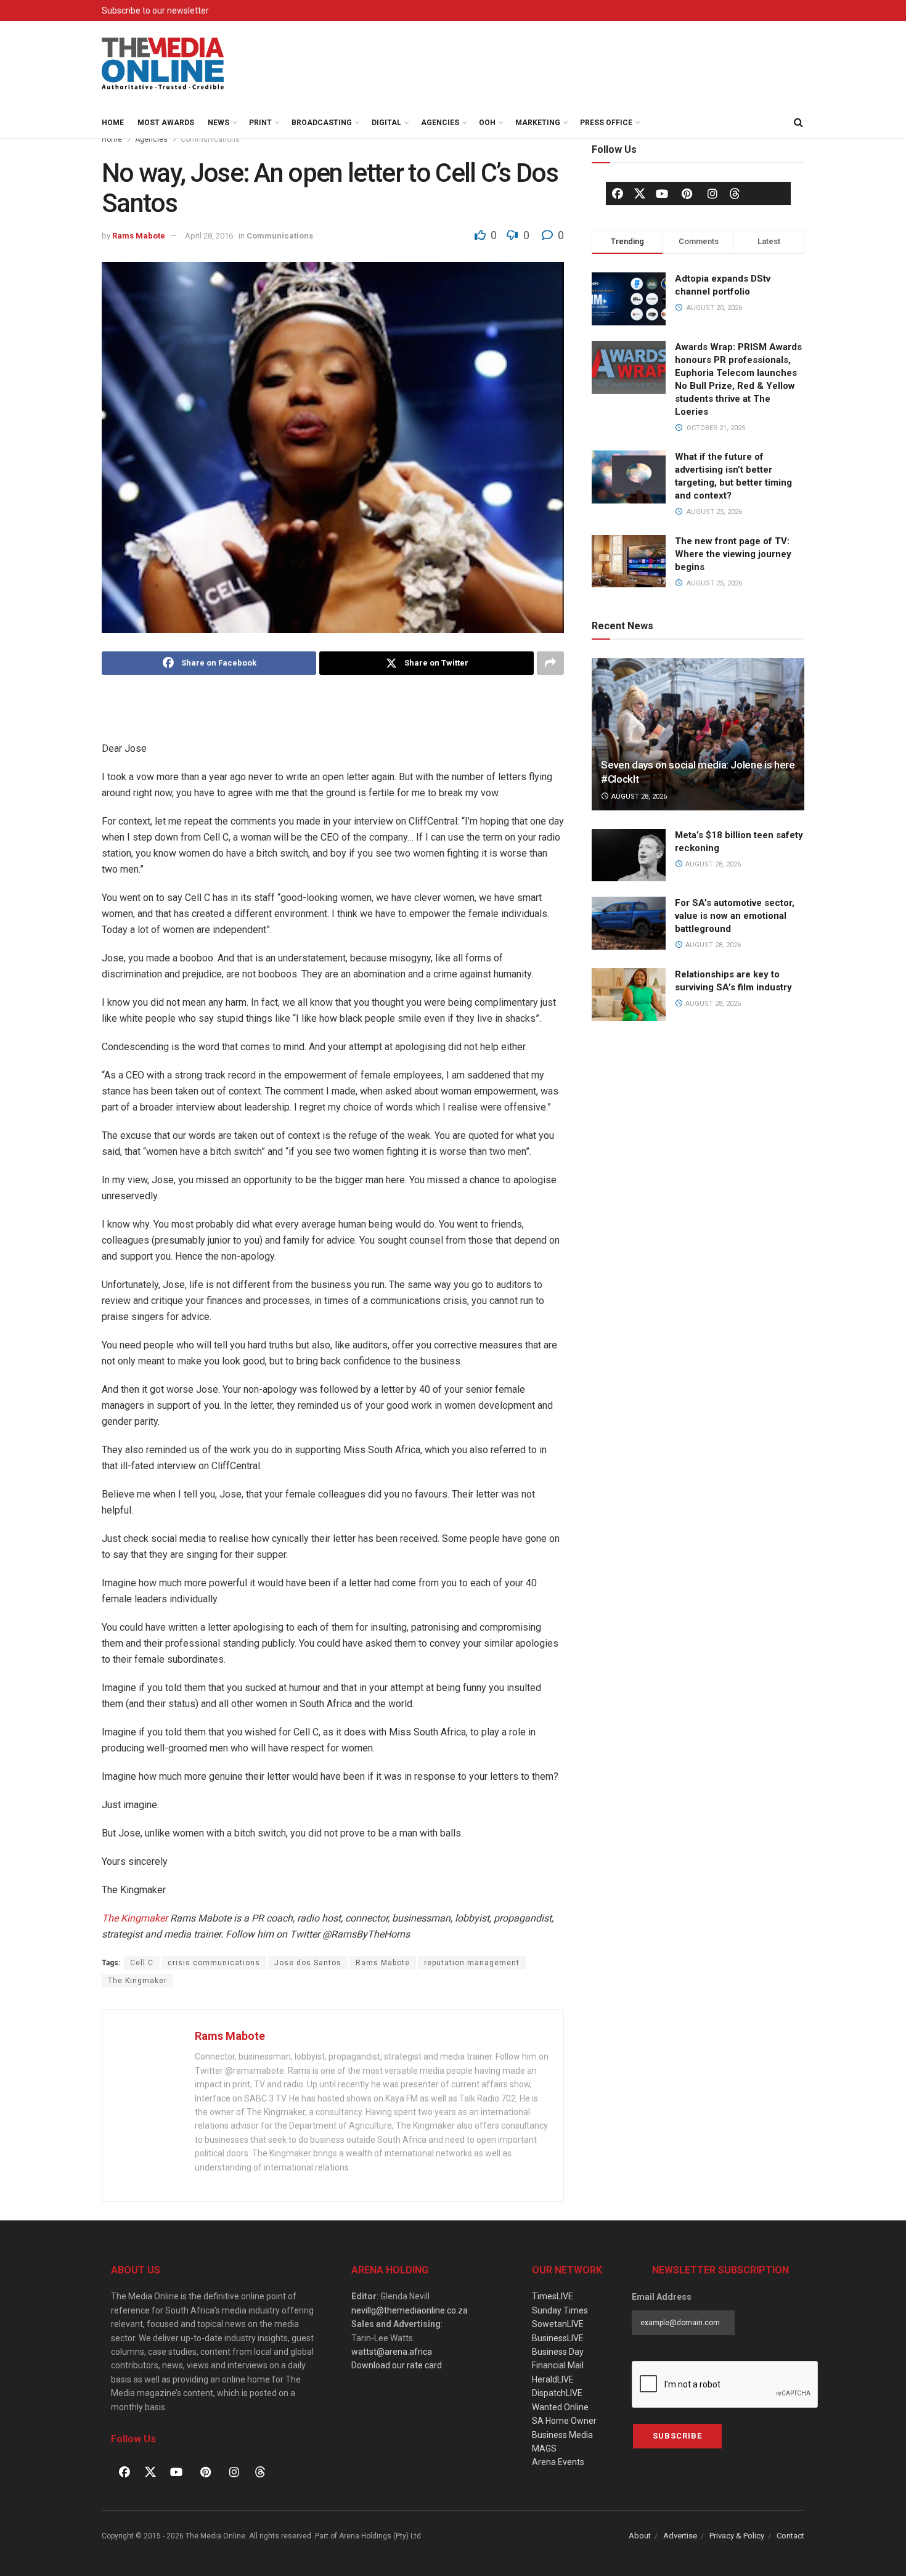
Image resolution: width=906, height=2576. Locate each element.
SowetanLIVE (558, 2324)
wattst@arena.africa (392, 2352)
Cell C (142, 1963)
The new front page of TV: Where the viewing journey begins (733, 554)
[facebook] (618, 194)
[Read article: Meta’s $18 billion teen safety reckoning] (629, 855)
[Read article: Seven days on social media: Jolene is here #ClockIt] (698, 734)
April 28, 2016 (209, 236)
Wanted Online (560, 2407)
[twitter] (640, 193)
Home (113, 123)
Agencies (440, 123)
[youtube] (662, 194)
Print (260, 123)
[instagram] (712, 194)
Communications (210, 139)
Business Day (558, 2352)
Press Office (606, 123)
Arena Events (558, 2462)
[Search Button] (798, 123)
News (218, 123)
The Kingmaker (135, 1918)
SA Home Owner (564, 2421)
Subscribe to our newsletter (155, 10)
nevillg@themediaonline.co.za (410, 2310)
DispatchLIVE (557, 2393)
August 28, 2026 (638, 797)
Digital (386, 123)
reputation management (472, 1963)
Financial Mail (558, 2365)
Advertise (680, 2536)
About (640, 2536)
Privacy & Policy (737, 2536)
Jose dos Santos (308, 1963)
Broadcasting (322, 123)
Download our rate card (397, 2365)
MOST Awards (166, 123)
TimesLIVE (553, 2296)
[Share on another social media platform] (550, 663)
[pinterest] (687, 194)
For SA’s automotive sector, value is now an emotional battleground (735, 916)
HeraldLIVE (553, 2379)
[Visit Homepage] (163, 64)
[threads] (735, 193)
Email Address (662, 2297)
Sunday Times (560, 2310)
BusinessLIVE (558, 2338)
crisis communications (214, 1963)
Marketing (538, 123)
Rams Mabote (139, 236)
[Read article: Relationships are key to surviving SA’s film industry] (629, 995)
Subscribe (677, 2436)
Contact (790, 2536)
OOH (487, 123)
